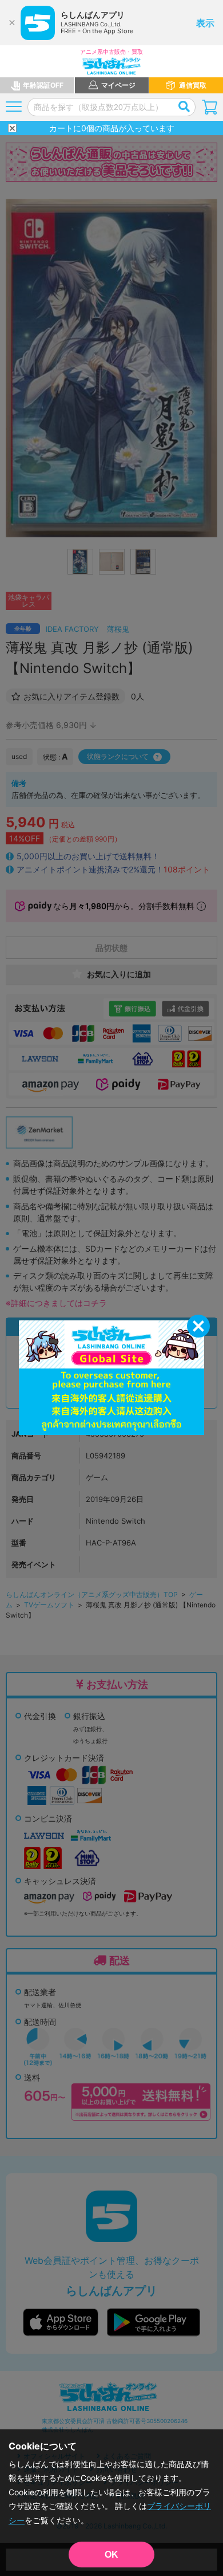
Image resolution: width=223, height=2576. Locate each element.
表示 (205, 23)
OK (111, 2555)
